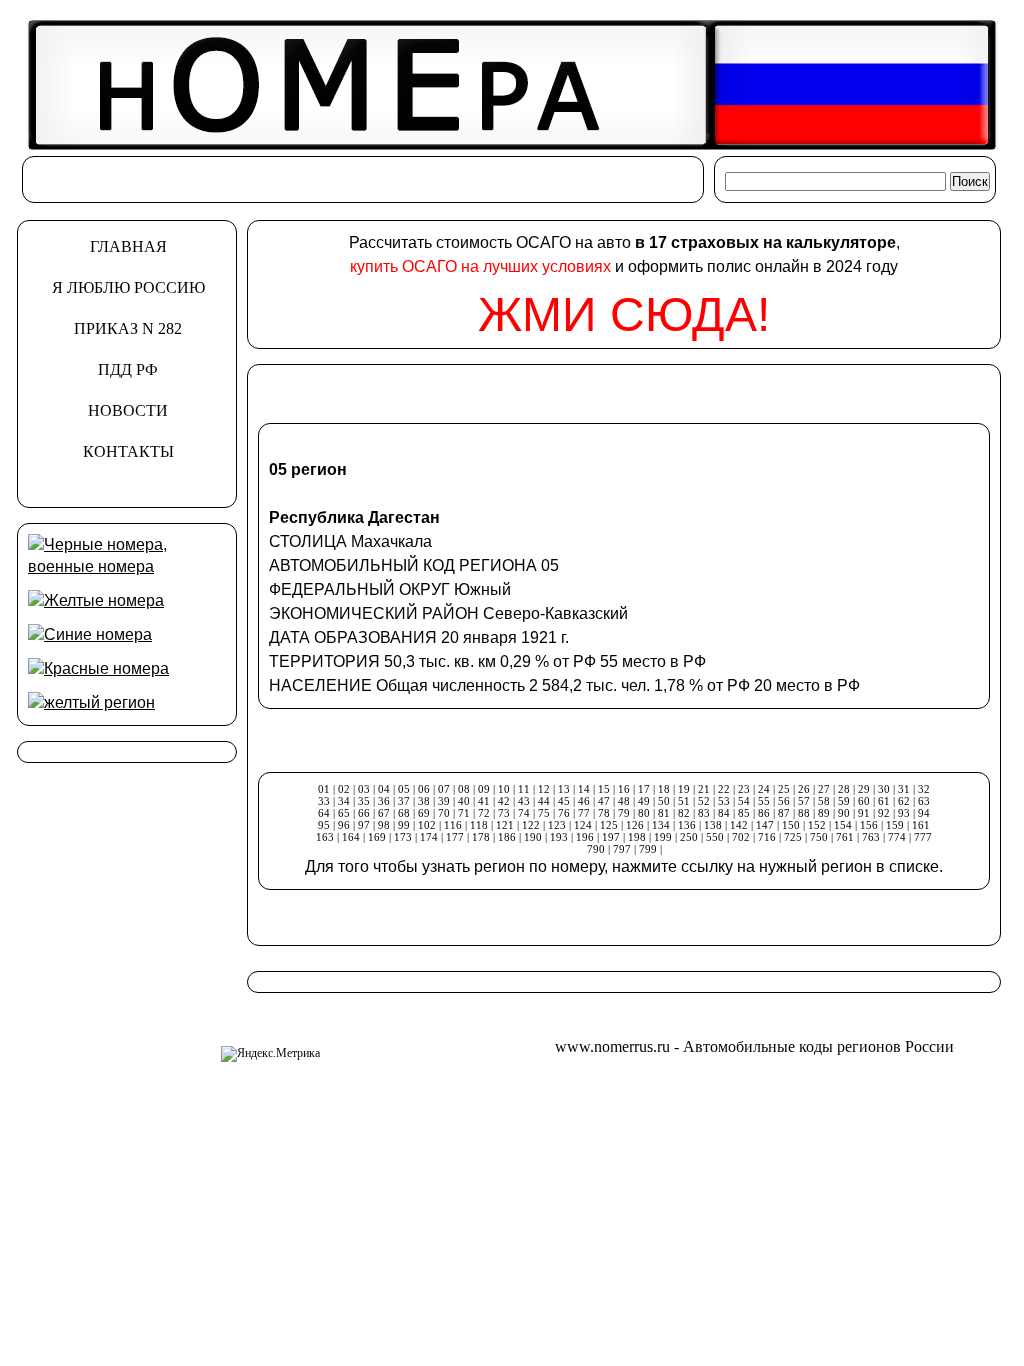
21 (704, 789)
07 (444, 789)
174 (429, 837)
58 (824, 801)
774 (897, 837)
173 (403, 837)
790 (596, 849)
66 (364, 813)
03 (364, 789)
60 (864, 801)
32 (924, 789)
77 (584, 813)
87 (784, 813)
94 (924, 813)
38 (424, 801)
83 (704, 813)
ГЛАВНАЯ (128, 246)
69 (424, 813)
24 (764, 789)
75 (544, 813)
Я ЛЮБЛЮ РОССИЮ (128, 287)
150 (791, 825)
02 (344, 789)
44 (544, 801)
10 (504, 789)
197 (611, 837)
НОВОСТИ (128, 410)
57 (804, 801)
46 (584, 801)
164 (351, 837)
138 (713, 825)
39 (444, 801)
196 (585, 837)
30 (884, 789)
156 (869, 825)
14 (584, 789)
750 (819, 837)
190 (533, 837)
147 (765, 825)
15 (604, 789)
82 (684, 813)
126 (635, 825)
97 (364, 825)
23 (744, 789)
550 (715, 837)
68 (404, 813)
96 (344, 825)
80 (644, 813)
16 (624, 789)
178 (481, 837)
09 (484, 789)
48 (624, 801)
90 (844, 813)
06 (424, 789)
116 (453, 825)
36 (384, 801)
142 (739, 825)
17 (644, 789)
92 (884, 813)
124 (583, 825)
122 (531, 825)
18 (664, 789)
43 (524, 801)
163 (325, 837)
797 (622, 849)
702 (741, 837)
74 (524, 813)
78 (604, 813)
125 (609, 825)
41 (484, 801)
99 (404, 825)
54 (744, 801)
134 (661, 825)
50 (664, 801)
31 (904, 789)
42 (504, 801)
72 (484, 813)
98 (384, 825)
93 (904, 813)
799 (648, 849)
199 (663, 837)
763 (871, 837)
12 (544, 789)
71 (464, 813)
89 (824, 813)
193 (559, 837)
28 (844, 789)
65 (344, 813)
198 (637, 837)
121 (505, 825)
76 (564, 813)
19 (684, 789)
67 (384, 813)
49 (644, 801)
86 (764, 813)
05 (404, 789)
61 (884, 801)
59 (844, 801)
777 (923, 837)
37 (404, 801)
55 (764, 801)
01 (324, 789)
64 (324, 813)
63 (924, 801)
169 (377, 837)
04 (384, 789)
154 (843, 825)
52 (704, 801)
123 (557, 825)
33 (324, 801)
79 (624, 813)
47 (604, 801)
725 (793, 837)
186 (508, 837)
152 (817, 825)
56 (784, 801)
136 (687, 825)
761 (845, 837)
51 (684, 801)
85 (744, 813)
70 (444, 813)
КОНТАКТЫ (128, 451)
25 (784, 789)
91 (864, 813)
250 (689, 837)
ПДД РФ (128, 369)
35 (364, 801)
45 (564, 801)
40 (464, 801)
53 (724, 801)
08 (464, 789)
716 (767, 837)
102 (427, 825)
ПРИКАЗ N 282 (128, 328)
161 (921, 825)
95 (324, 825)
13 (564, 789)
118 (479, 825)
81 (664, 813)
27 (824, 789)
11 (524, 789)
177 (455, 837)
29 (864, 789)
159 (895, 825)
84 (724, 813)
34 (344, 801)
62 (904, 801)
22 (724, 789)
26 (804, 789)
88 (804, 813)
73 (504, 813)
